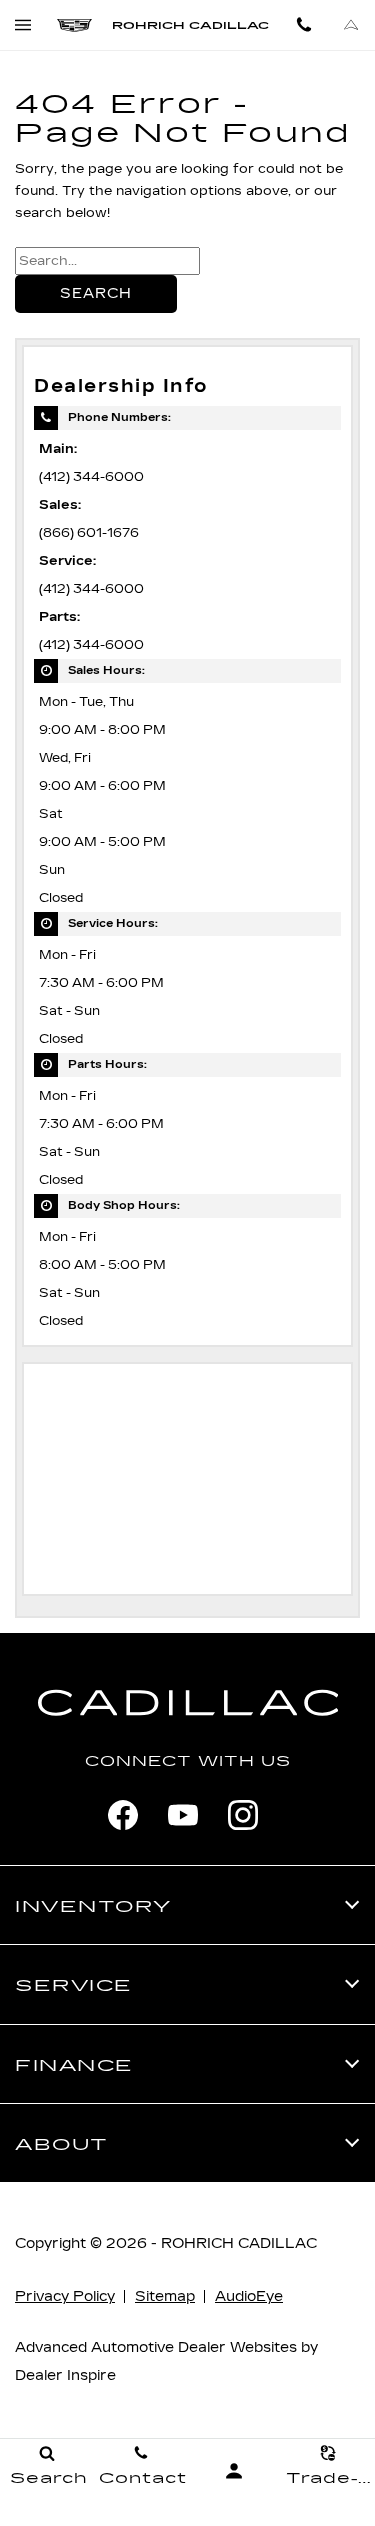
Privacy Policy (65, 2296)
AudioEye (249, 2296)
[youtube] (183, 1815)
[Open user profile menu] (235, 2471)
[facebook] (123, 1815)
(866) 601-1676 (89, 532)
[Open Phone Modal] (304, 25)
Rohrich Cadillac (239, 2243)
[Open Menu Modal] (23, 25)
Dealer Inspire (65, 2375)
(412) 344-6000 (91, 476)
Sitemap (165, 2296)
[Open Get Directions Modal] (351, 25)
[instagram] (243, 1815)
